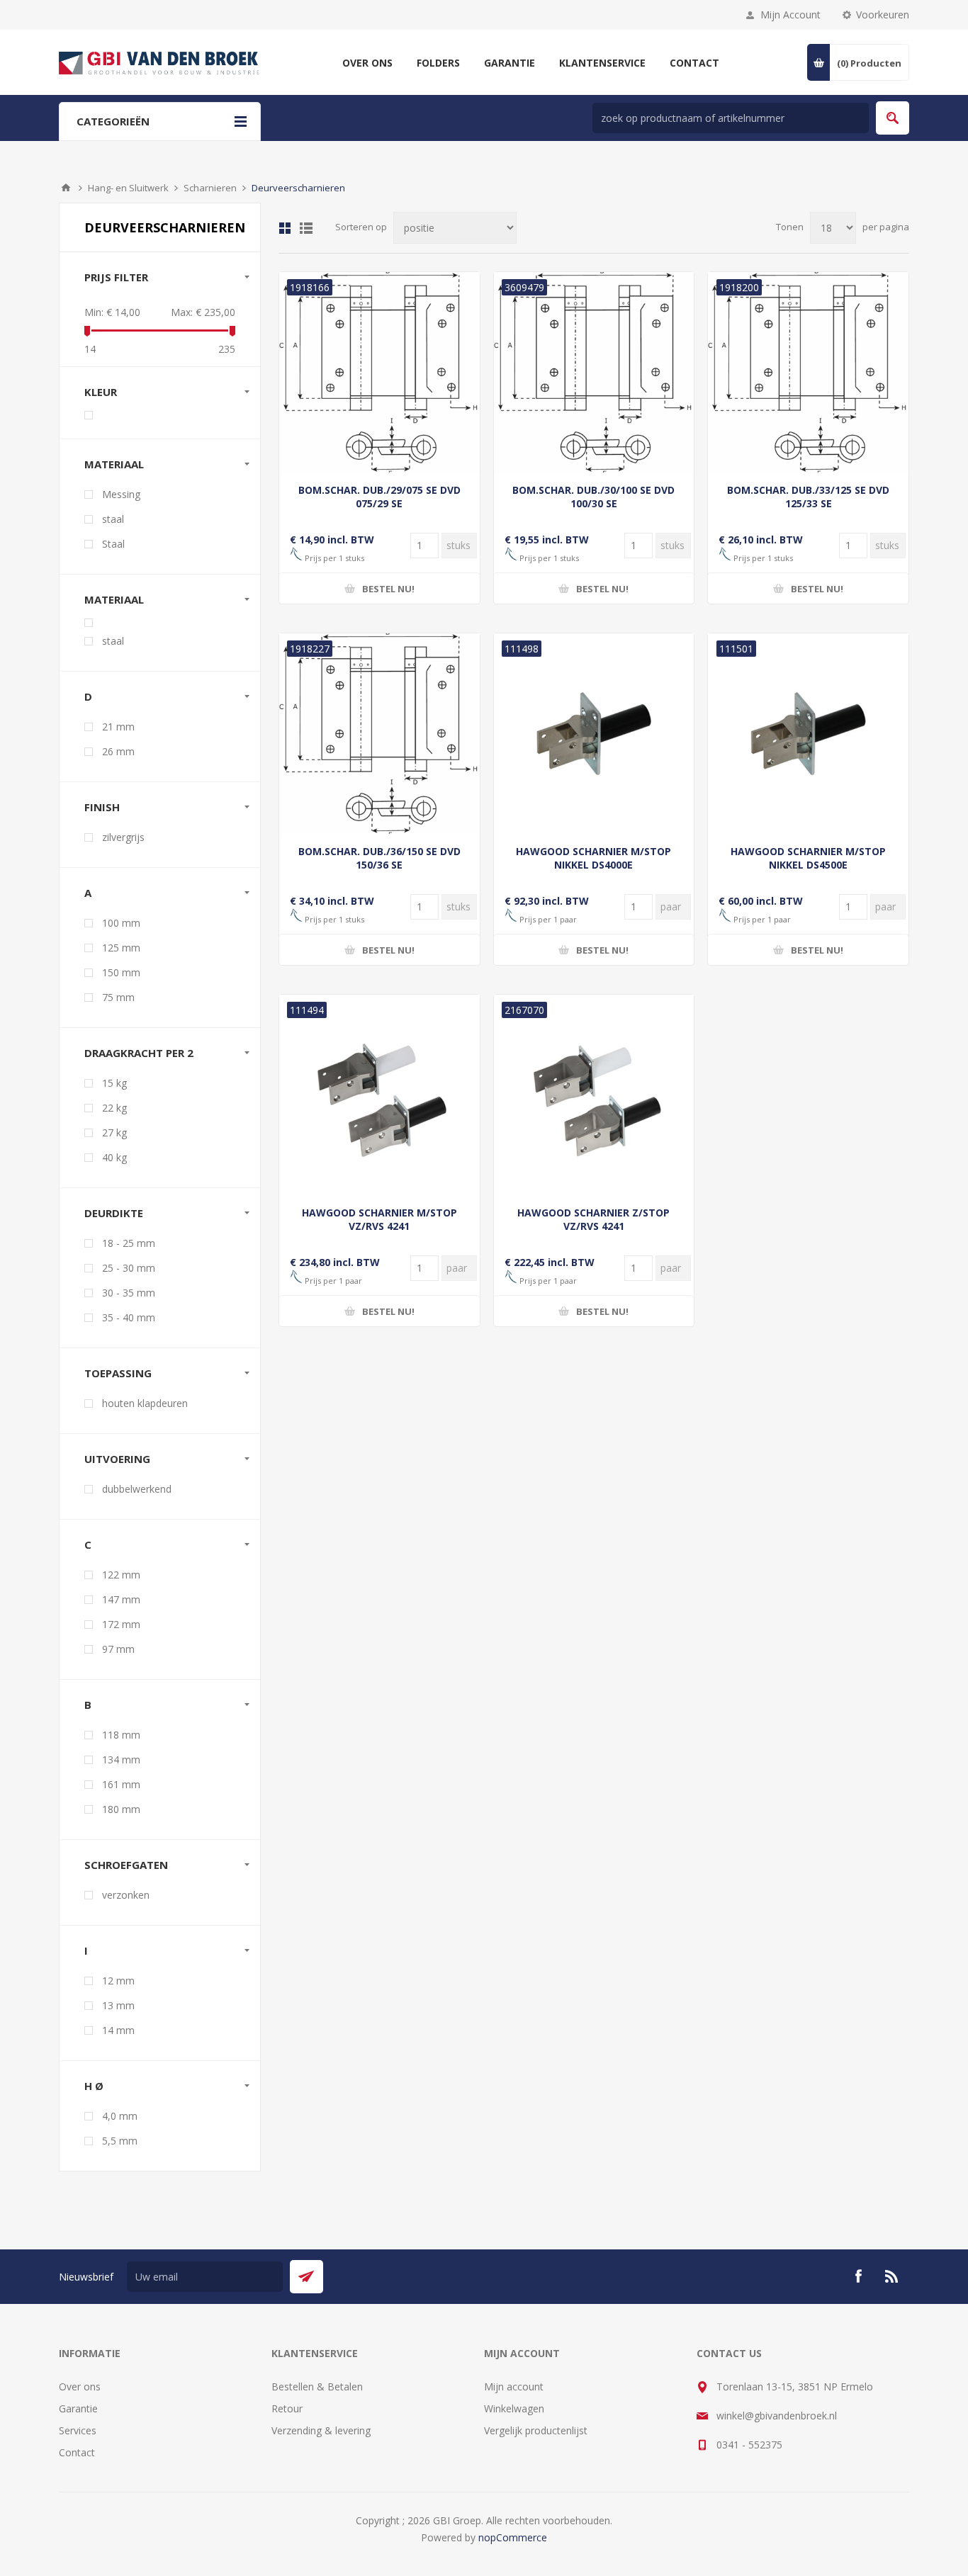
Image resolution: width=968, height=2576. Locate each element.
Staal (113, 544)
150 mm (121, 972)
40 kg (114, 1157)
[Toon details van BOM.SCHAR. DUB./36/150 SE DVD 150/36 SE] (379, 734)
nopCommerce (513, 2537)
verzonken (126, 1895)
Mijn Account (790, 15)
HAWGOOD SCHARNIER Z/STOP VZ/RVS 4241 (593, 1219)
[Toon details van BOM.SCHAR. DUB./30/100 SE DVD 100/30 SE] (594, 372)
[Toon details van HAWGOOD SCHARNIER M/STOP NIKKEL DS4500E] (808, 734)
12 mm (118, 1981)
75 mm (118, 997)
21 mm (118, 727)
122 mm (121, 1575)
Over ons (80, 2386)
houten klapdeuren (145, 1403)
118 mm (121, 1735)
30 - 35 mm (129, 1293)
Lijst (306, 228)
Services (78, 2430)
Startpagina (66, 188)
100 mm (121, 923)
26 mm (118, 751)
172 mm (121, 1624)
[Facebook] (858, 2276)
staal (113, 519)
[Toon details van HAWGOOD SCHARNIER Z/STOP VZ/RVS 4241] (594, 1095)
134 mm (121, 1759)
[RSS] (892, 2276)
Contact (77, 2452)
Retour (287, 2408)
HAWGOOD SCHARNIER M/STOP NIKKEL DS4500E (808, 858)
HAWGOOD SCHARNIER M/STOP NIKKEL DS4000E (593, 858)
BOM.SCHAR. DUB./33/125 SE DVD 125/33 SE (808, 497)
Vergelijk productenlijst (536, 2430)
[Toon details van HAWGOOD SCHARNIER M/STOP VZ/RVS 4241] (379, 1095)
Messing (121, 494)
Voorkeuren (883, 15)
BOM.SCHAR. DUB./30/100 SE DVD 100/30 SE (593, 497)
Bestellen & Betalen (317, 2386)
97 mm (118, 1649)
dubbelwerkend (137, 1489)
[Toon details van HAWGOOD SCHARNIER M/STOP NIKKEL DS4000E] (594, 734)
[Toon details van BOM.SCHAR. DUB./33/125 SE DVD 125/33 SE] (808, 372)
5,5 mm (120, 2141)
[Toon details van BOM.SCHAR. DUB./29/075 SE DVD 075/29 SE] (379, 372)
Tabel (285, 228)
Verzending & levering (321, 2430)
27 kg (114, 1132)
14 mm (118, 2030)
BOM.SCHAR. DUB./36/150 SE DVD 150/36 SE (379, 858)
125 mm (121, 948)
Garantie (78, 2408)
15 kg (114, 1083)
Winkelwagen (514, 2408)
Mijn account (514, 2386)
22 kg (114, 1108)
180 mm (121, 1809)
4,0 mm (120, 2116)
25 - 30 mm (129, 1268)
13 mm (118, 2005)
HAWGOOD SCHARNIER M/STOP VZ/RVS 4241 (379, 1219)
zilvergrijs (123, 837)
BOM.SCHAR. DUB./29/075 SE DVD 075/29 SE (379, 497)
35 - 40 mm (129, 1317)
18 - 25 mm (129, 1243)
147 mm (121, 1599)
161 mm (121, 1784)
